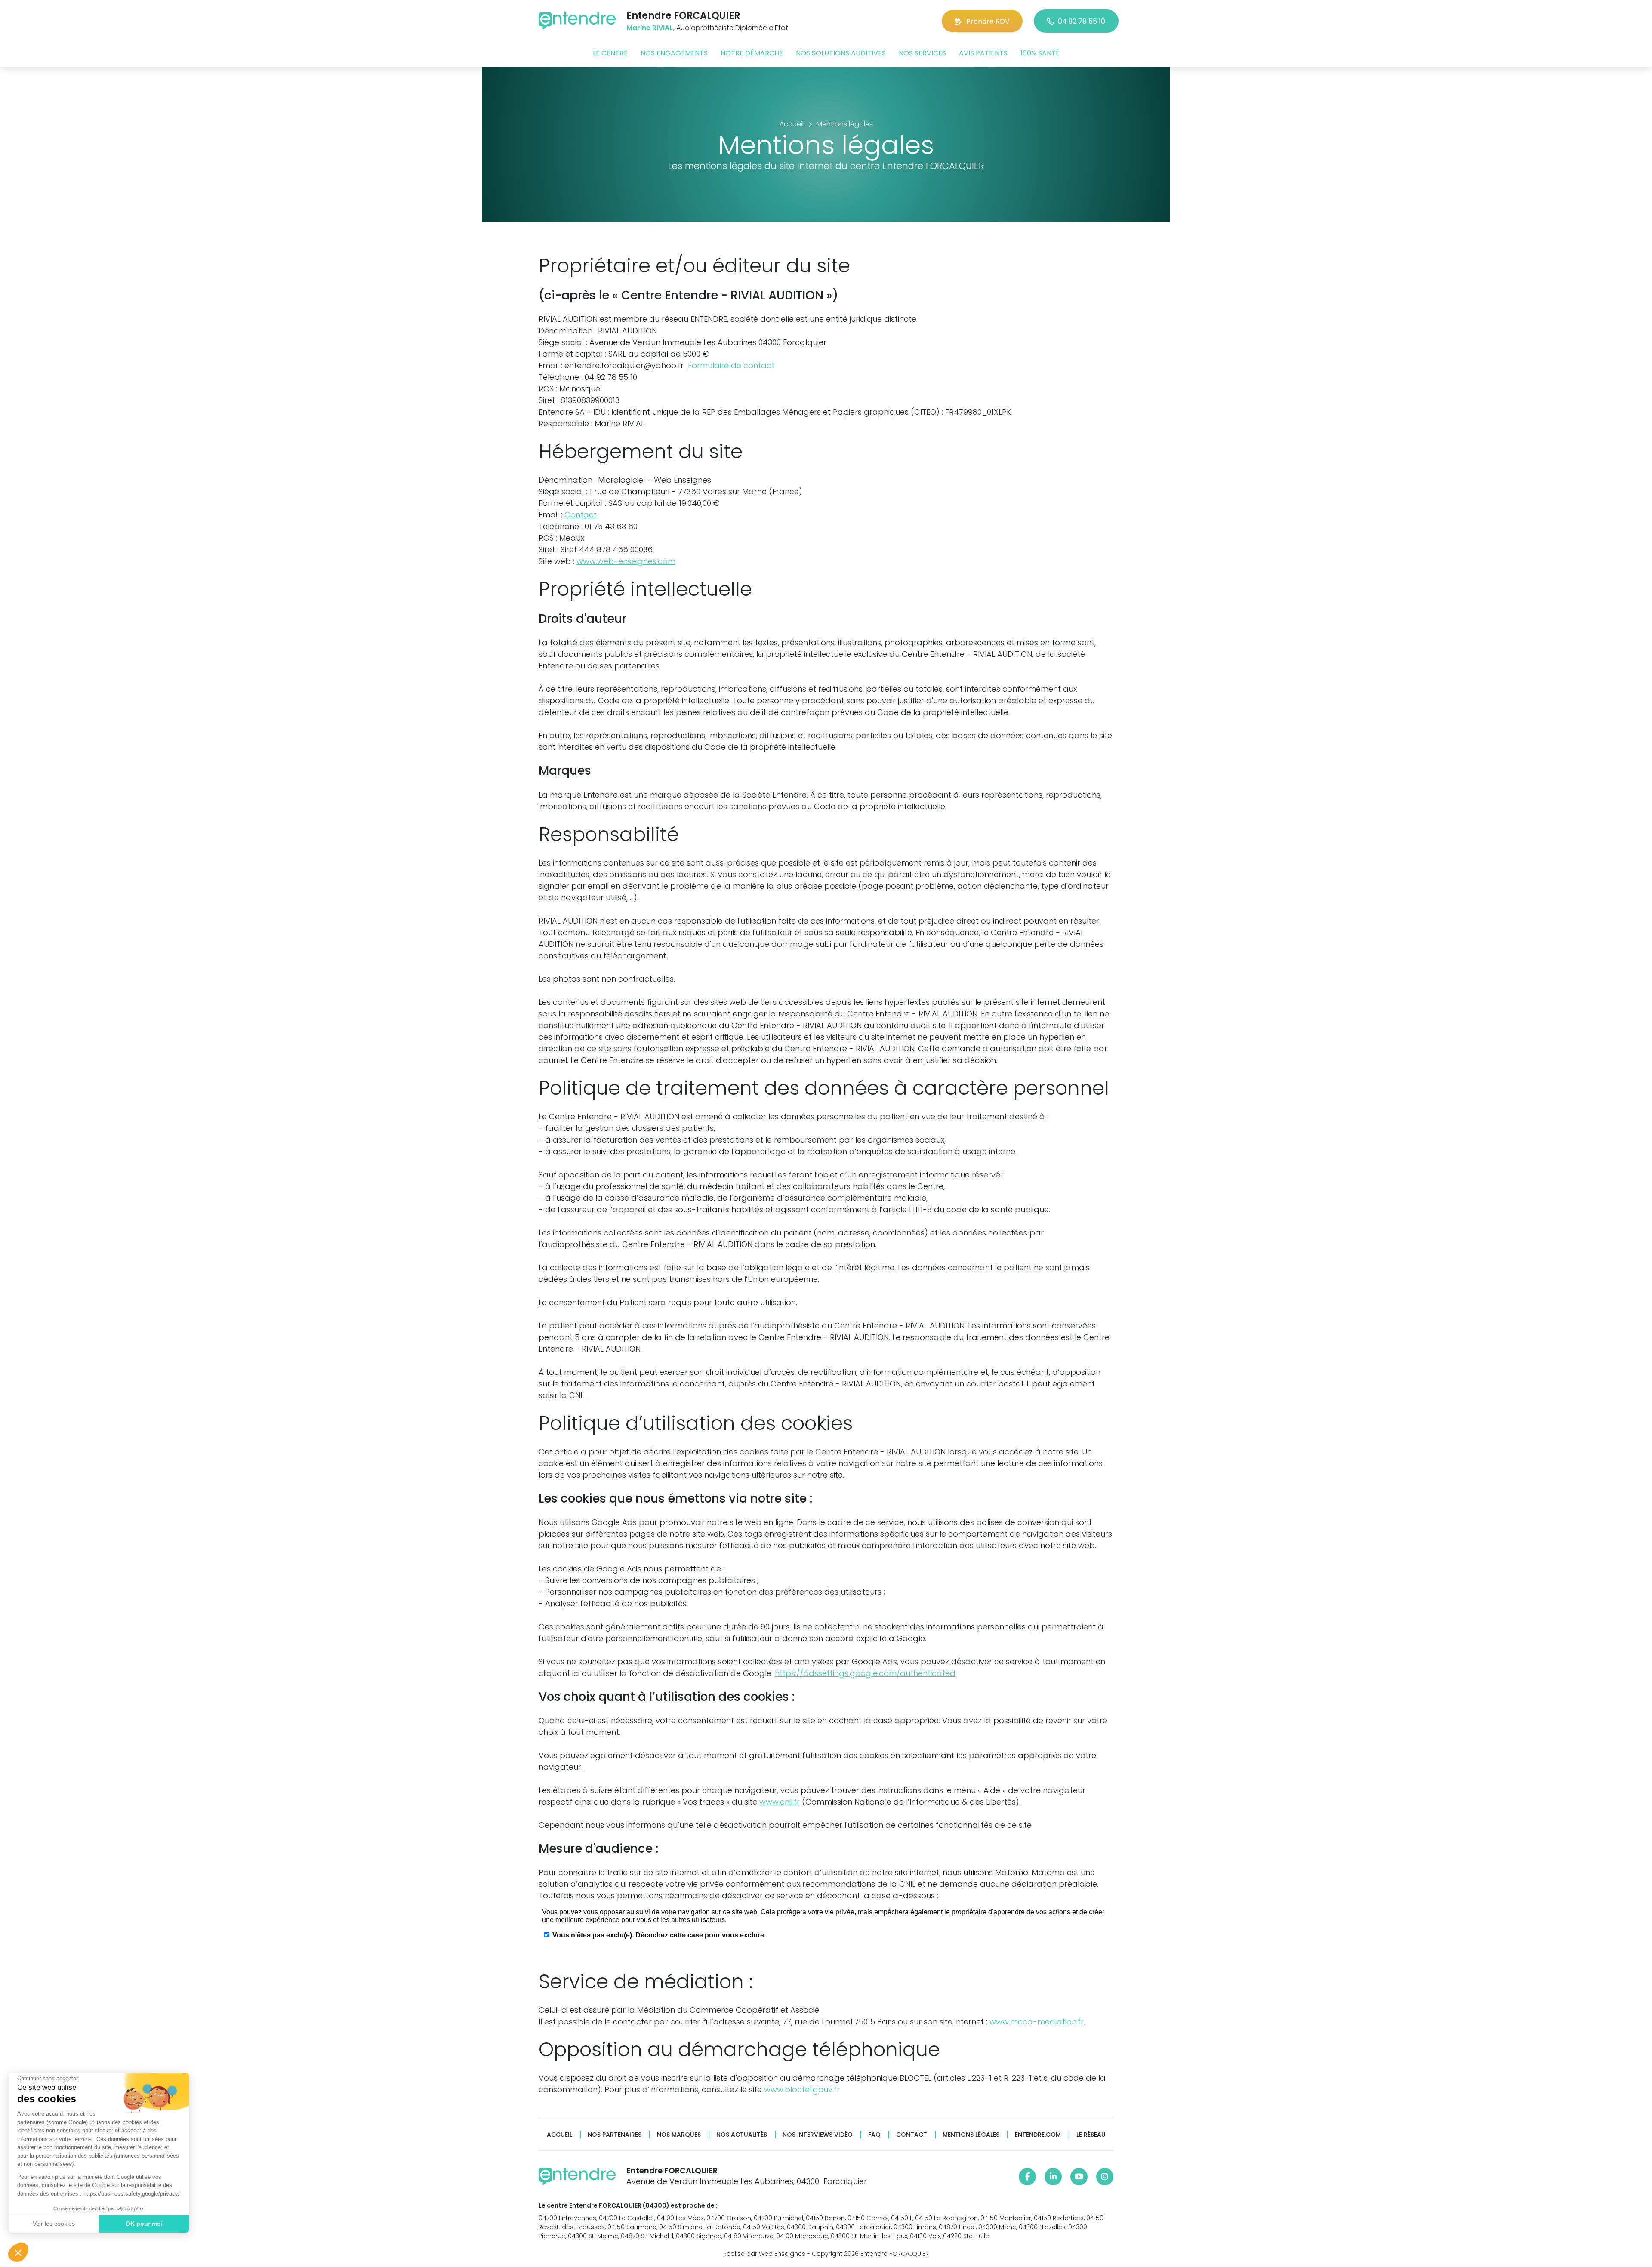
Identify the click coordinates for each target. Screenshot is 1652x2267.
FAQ (874, 2135)
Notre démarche (752, 53)
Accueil (559, 2135)
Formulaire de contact (731, 365)
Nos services (922, 53)
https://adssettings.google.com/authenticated (865, 1673)
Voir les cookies (54, 2224)
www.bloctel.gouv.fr (802, 2090)
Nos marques (679, 2135)
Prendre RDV (988, 21)
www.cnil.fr (780, 1802)
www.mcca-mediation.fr (1037, 2022)
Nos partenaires (615, 2135)
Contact (581, 515)
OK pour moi (144, 2224)
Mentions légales (971, 2135)
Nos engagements (674, 53)
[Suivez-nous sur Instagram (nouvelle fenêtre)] (1105, 2177)
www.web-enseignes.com (626, 561)
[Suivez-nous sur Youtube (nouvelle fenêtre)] (1079, 2177)
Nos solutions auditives (841, 53)
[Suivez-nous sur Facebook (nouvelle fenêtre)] (1027, 2177)
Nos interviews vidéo (818, 2135)
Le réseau (1091, 2135)
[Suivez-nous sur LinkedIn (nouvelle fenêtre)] (1053, 2177)
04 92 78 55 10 (1082, 21)
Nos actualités (742, 2135)
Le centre (610, 53)
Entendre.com (1038, 2135)
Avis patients (983, 53)
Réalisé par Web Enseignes (764, 2254)
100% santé (1040, 53)
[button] (18, 2252)
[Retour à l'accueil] (577, 21)
